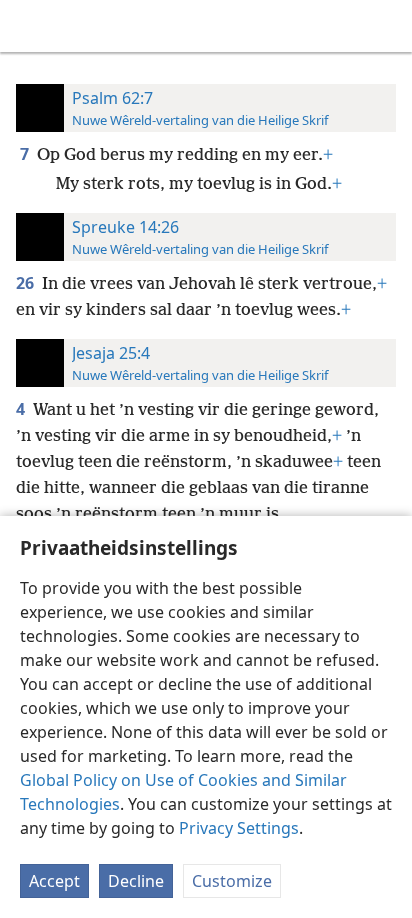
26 (27, 283)
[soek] (387, 26)
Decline (136, 881)
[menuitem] (30, 26)
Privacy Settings (239, 828)
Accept (54, 881)
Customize (232, 881)
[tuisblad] (30, 26)
